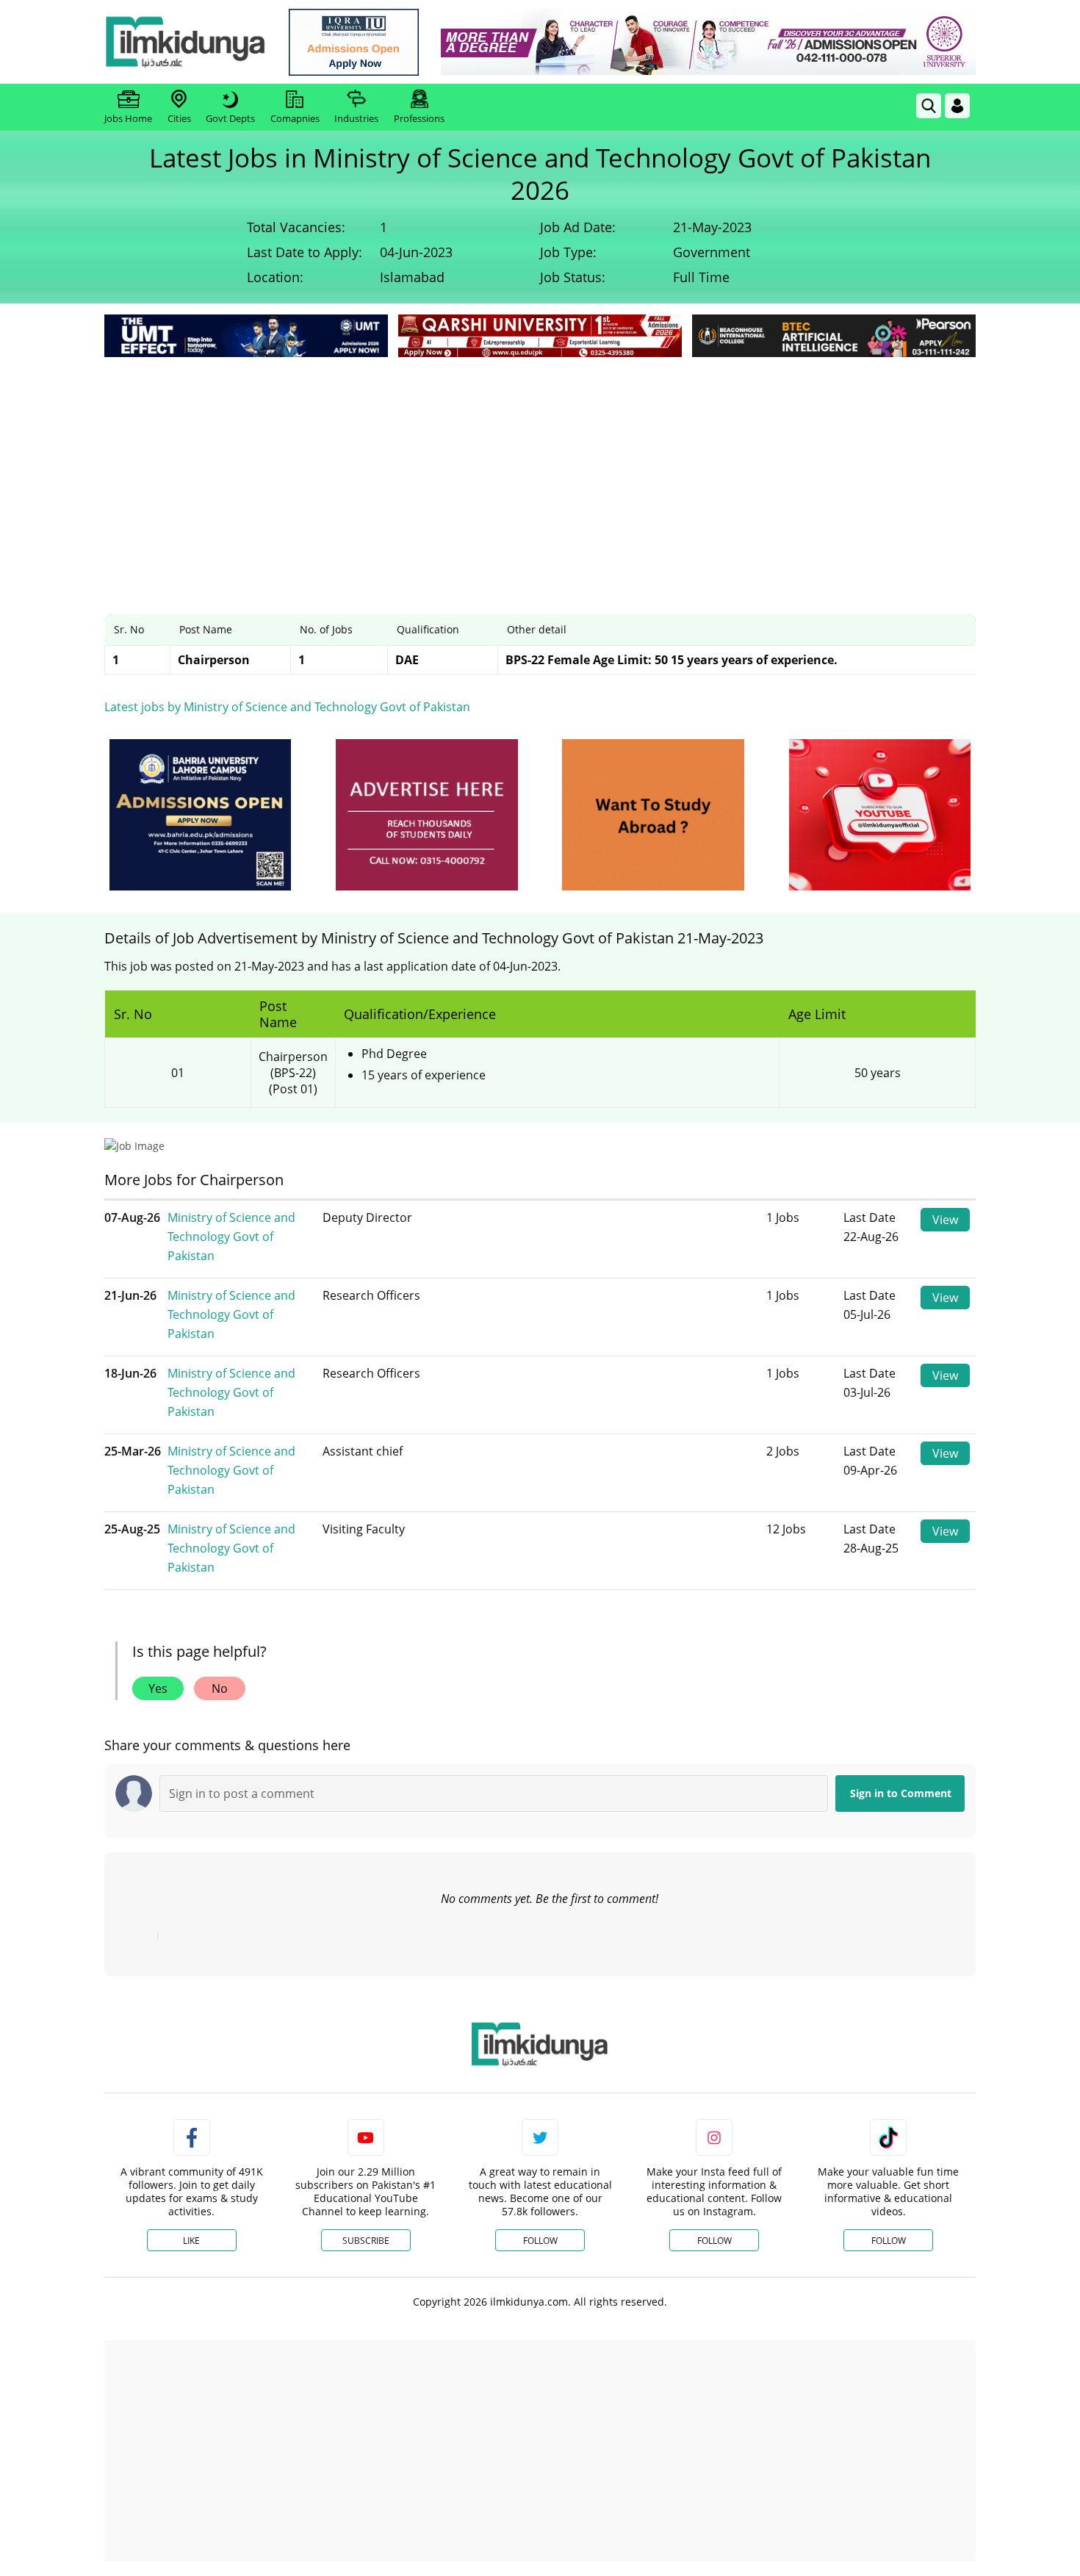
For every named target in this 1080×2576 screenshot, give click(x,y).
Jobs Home (128, 118)
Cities (179, 118)
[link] (354, 42)
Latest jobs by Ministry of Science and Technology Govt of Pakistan (287, 707)
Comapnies (295, 118)
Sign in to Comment (901, 1793)
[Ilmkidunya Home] (185, 42)
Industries (356, 118)
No (220, 1688)
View (945, 1220)
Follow (540, 2241)
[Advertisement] (540, 471)
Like (191, 2241)
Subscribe (366, 2241)
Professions (419, 118)
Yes (158, 1688)
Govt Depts (230, 118)
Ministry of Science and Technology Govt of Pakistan (231, 1237)
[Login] (957, 106)
